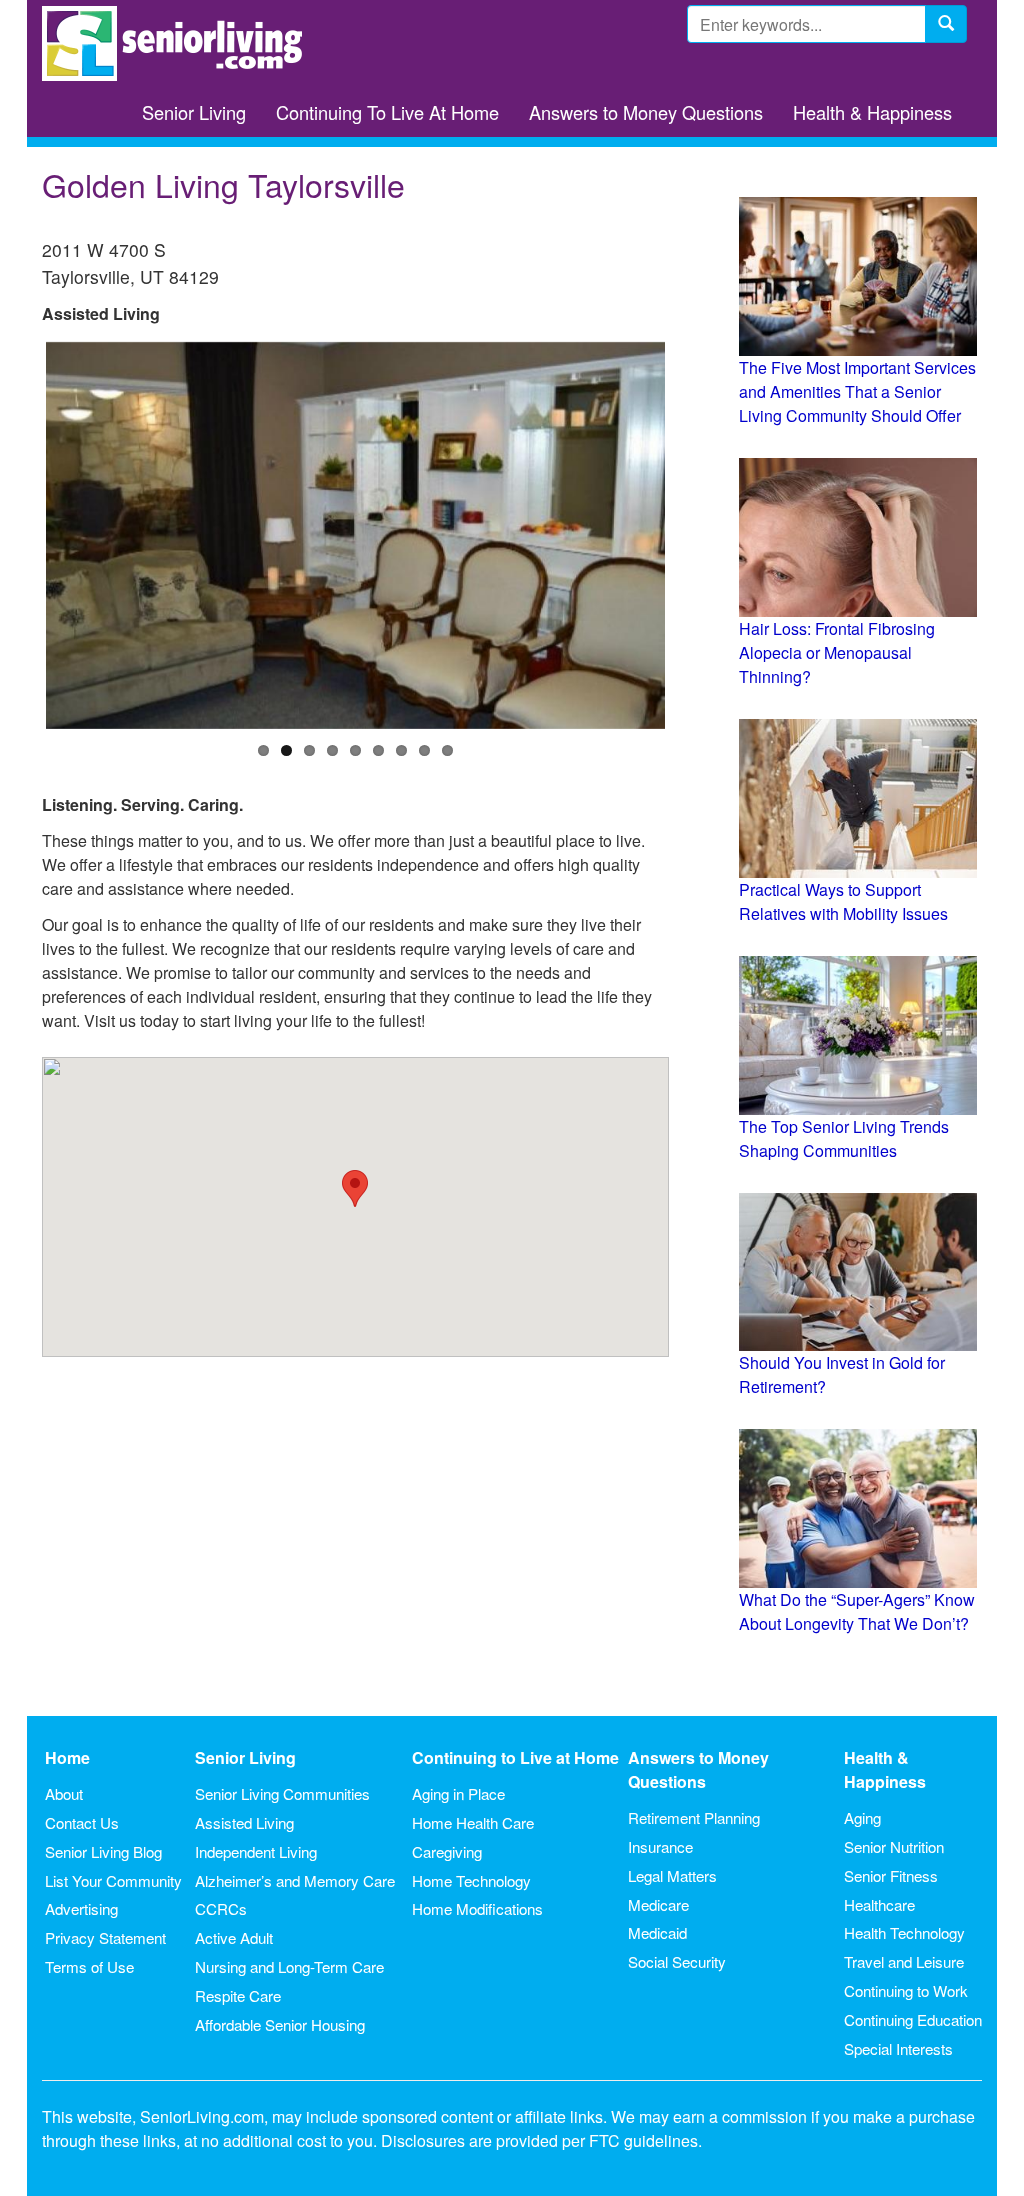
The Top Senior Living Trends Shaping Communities (844, 1138)
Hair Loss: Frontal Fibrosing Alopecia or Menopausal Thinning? (837, 652)
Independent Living (256, 1851)
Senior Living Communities (282, 1793)
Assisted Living (244, 1822)
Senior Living (194, 112)
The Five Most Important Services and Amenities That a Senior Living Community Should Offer (857, 391)
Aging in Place (458, 1793)
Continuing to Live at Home (515, 1757)
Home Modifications (477, 1908)
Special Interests (898, 2048)
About (64, 1793)
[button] (355, 1188)
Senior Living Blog (103, 1851)
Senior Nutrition (894, 1846)
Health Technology (904, 1932)
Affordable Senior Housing (280, 2024)
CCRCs (221, 1908)
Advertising (81, 1908)
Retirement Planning (694, 1817)
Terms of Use (89, 1966)
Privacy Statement (105, 1937)
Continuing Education (913, 2019)
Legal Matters (672, 1875)
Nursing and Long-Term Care (289, 1966)
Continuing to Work (906, 1990)
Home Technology (471, 1880)
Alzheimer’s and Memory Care (295, 1880)
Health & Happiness (872, 112)
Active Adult (234, 1937)
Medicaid (657, 1932)
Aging (862, 1817)
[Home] (179, 43)
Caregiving (447, 1851)
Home (67, 1757)
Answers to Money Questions (646, 112)
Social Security (677, 1961)
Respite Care (238, 1995)
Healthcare (879, 1904)
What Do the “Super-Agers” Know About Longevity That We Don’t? (857, 1611)
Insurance (660, 1846)
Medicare (658, 1904)
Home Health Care (473, 1822)
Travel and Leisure (904, 1961)
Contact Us (82, 1822)
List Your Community (113, 1880)
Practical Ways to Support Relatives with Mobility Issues (843, 901)
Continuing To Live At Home (387, 112)
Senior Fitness (891, 1875)
